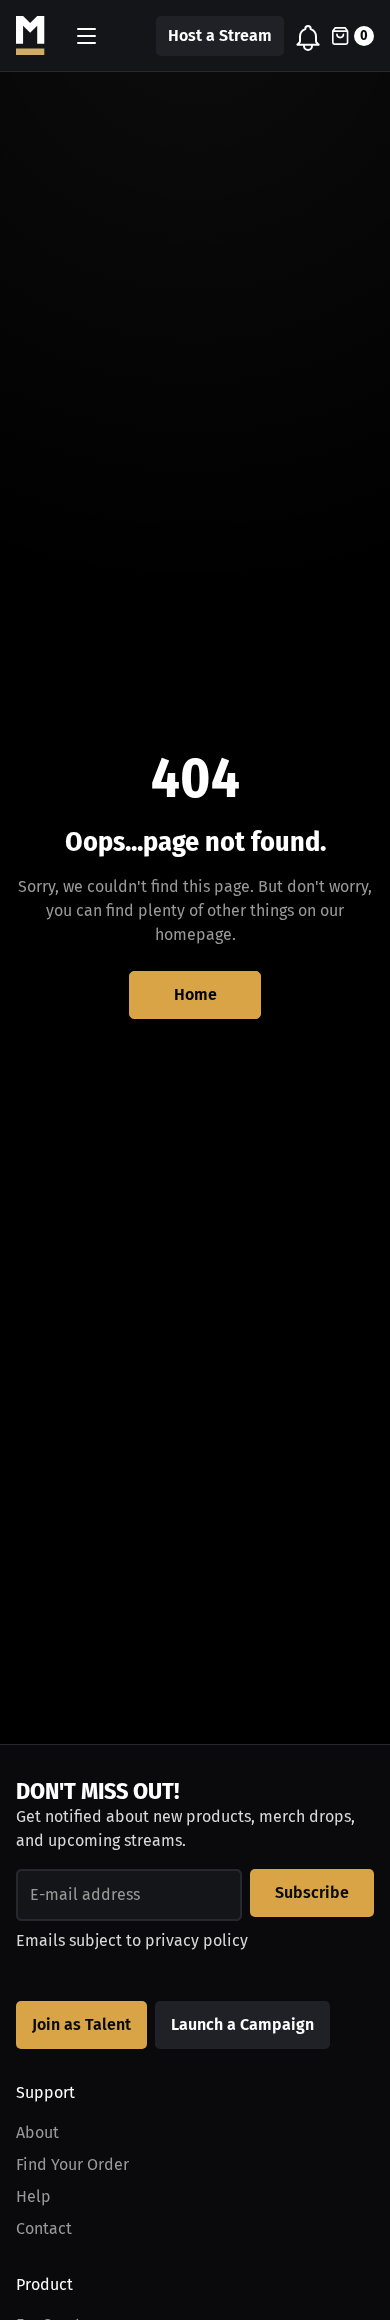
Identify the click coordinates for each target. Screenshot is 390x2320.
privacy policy (196, 1940)
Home (195, 994)
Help (33, 2196)
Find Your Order (72, 2164)
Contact (44, 2228)
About (37, 2132)
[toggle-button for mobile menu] (86, 36)
